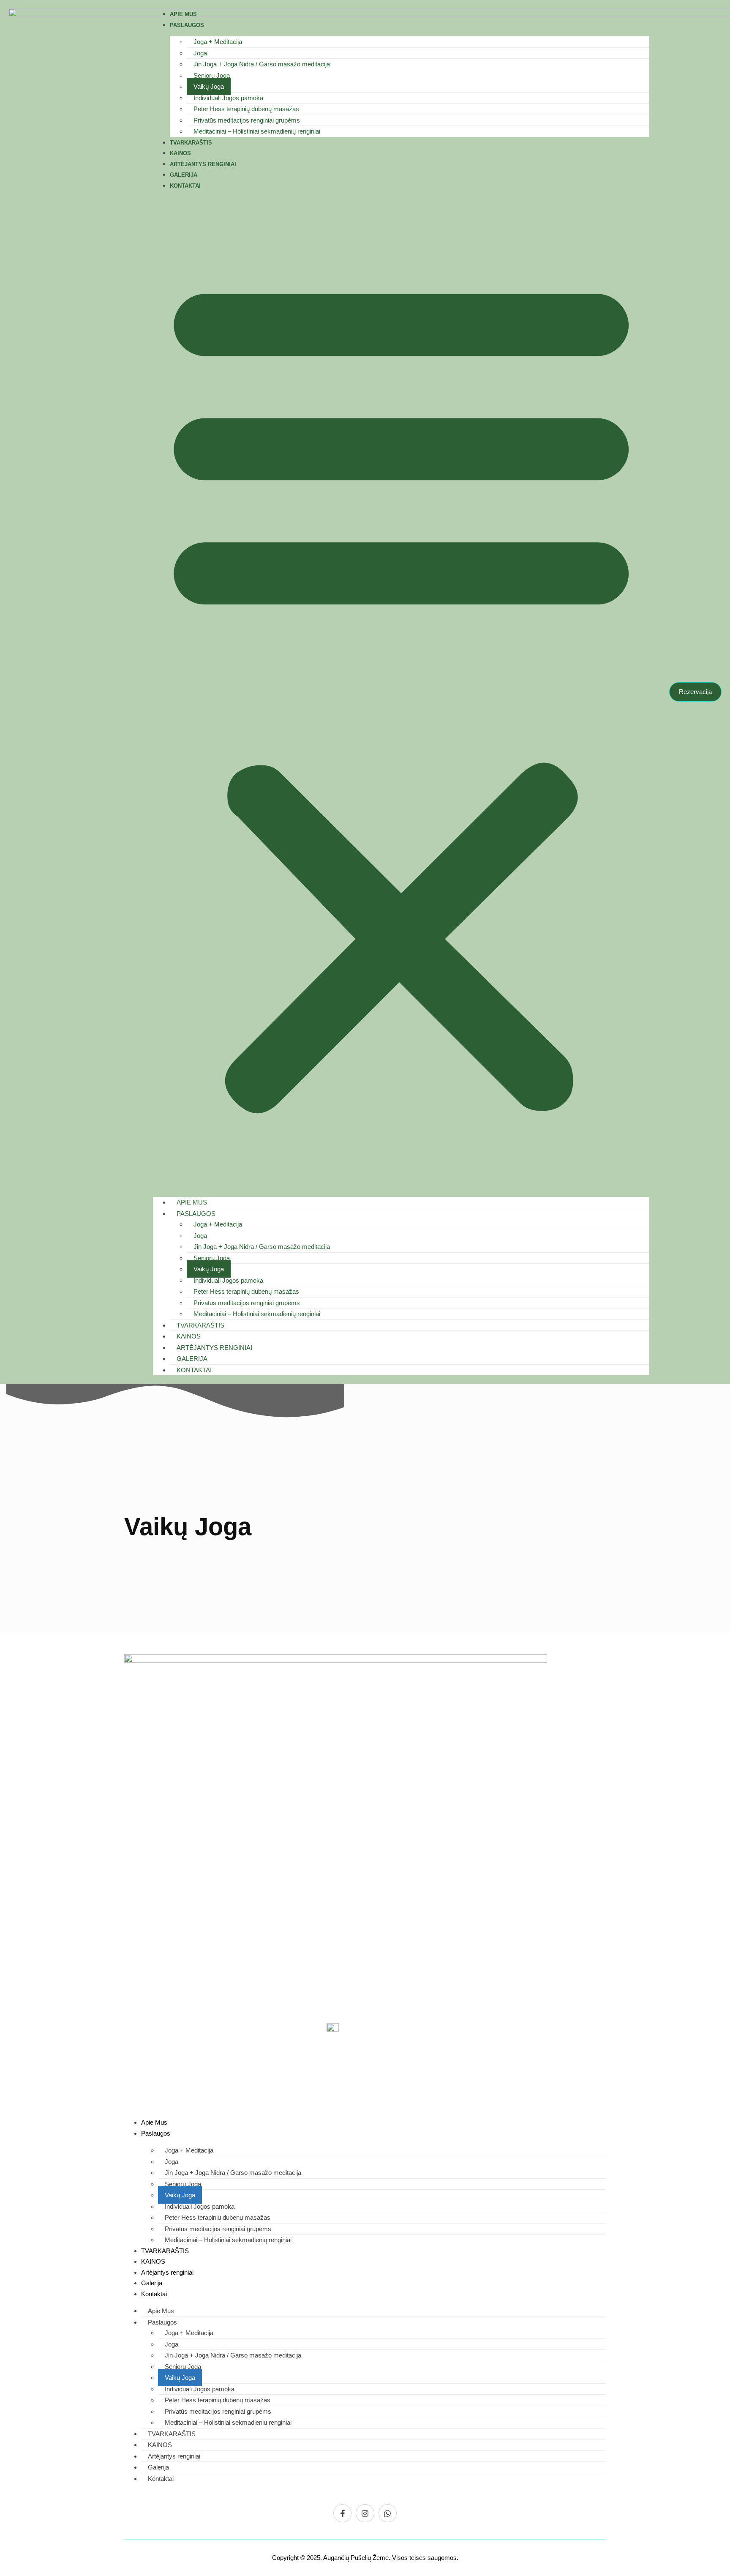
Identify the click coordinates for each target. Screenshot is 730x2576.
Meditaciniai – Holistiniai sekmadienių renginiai (257, 131)
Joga (200, 53)
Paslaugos (187, 25)
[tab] (135, 1866)
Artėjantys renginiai (203, 164)
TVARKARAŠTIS (191, 143)
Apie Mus (183, 14)
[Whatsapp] (388, 2513)
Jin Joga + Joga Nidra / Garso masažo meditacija (262, 64)
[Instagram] (365, 2513)
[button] (401, 691)
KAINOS (180, 153)
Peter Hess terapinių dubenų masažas (246, 109)
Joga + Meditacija (218, 42)
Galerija (184, 175)
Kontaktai (185, 186)
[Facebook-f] (342, 2513)
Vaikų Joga (209, 86)
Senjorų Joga (212, 75)
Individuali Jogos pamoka (228, 98)
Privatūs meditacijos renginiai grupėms (247, 120)
